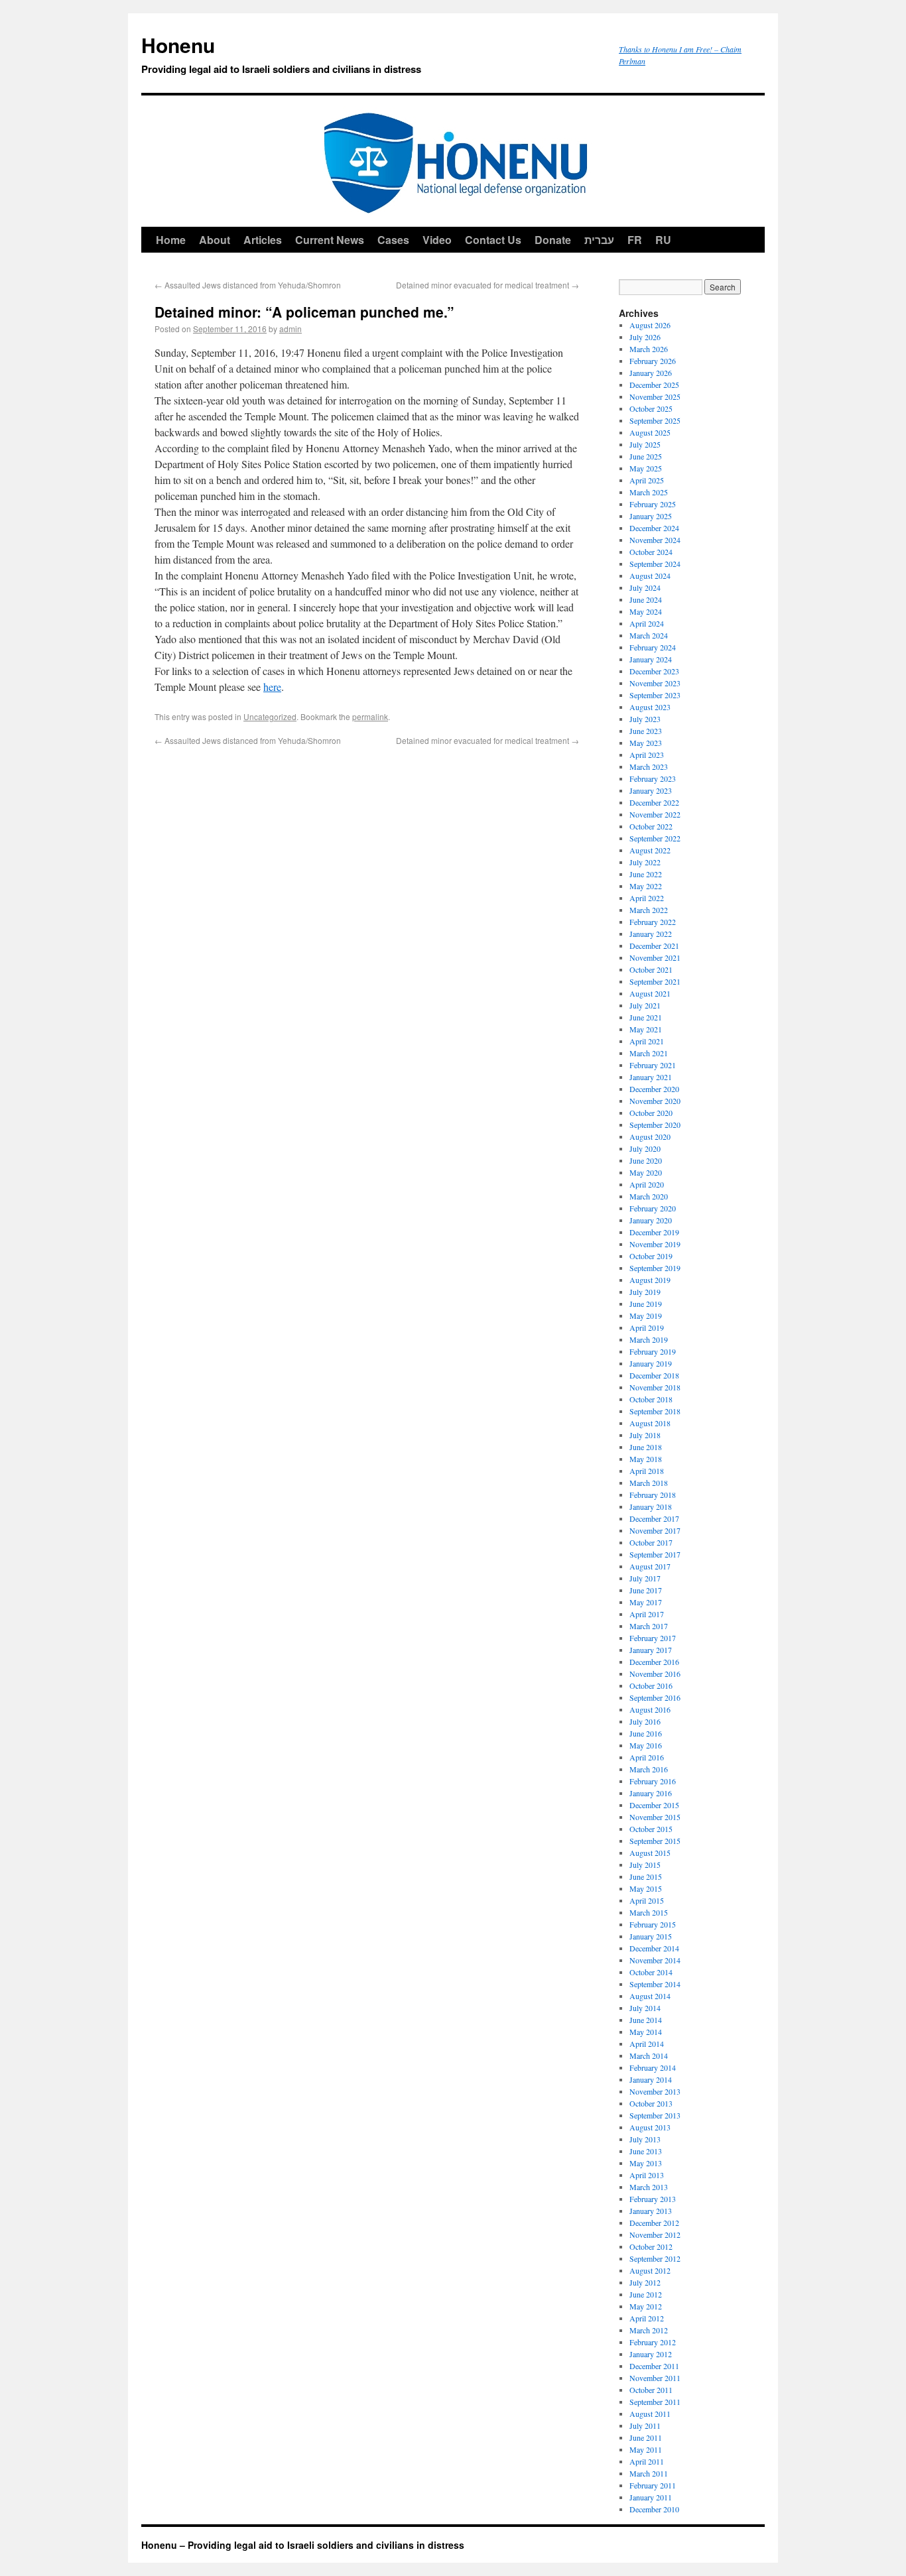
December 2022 (654, 802)
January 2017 (651, 1650)
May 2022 (646, 886)
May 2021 (646, 1029)
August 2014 (650, 1996)
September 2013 (655, 2115)
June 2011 (646, 2437)
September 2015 (655, 1841)
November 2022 (655, 814)
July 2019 (645, 1292)
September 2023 (655, 695)
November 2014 (655, 1960)
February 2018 (653, 1495)
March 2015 (649, 1912)
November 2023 (655, 683)
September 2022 (655, 838)
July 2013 (645, 2139)
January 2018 (651, 1506)
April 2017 (647, 1614)
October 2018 (651, 1399)
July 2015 (645, 1865)
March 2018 (649, 1483)
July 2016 (645, 1721)
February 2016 (653, 1781)
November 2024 (655, 540)
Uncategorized (270, 716)
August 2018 (650, 1423)
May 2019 (646, 1316)
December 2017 (654, 1518)
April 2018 (647, 1471)
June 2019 (646, 1304)
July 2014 (645, 2008)
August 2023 (650, 707)
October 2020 (651, 1113)
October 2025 (651, 408)
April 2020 (647, 1184)
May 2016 (646, 1745)
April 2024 (647, 623)
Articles (263, 240)
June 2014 (646, 2020)
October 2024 (651, 552)
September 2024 (655, 564)
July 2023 (645, 719)
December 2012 (654, 2223)
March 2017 (649, 1626)
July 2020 (645, 1148)
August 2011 (650, 2414)
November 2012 (655, 2235)
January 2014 (651, 2079)
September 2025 (655, 420)
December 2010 (654, 2509)
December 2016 (654, 1662)
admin (291, 329)
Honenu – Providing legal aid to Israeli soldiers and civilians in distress (303, 2545)
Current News (330, 240)
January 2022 (651, 934)
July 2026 (645, 337)
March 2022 (649, 910)
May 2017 (646, 1602)
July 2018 (645, 1435)
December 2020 (654, 1089)
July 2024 (645, 587)
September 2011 (655, 2402)
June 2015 (646, 1876)
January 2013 (651, 2211)
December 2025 (654, 385)
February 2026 (653, 361)
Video (437, 240)
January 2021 (651, 1077)
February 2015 (653, 1924)
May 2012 (646, 2306)
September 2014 (655, 1984)
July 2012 (645, 2282)
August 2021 (650, 993)
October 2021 (651, 969)
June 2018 (646, 1447)
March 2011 (649, 2473)
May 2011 (646, 2449)
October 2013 (651, 2103)
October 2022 (651, 826)
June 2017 (646, 1590)
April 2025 (647, 480)
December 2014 (654, 1948)
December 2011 (654, 2366)
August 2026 (650, 325)
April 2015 (647, 1900)
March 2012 (649, 2330)
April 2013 (647, 2175)
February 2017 (653, 1638)
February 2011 (653, 2485)
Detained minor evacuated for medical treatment (487, 285)
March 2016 (649, 1769)
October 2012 (651, 2246)
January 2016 (651, 1793)
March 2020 (649, 1196)
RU (663, 240)
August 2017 (650, 1566)
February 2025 (653, 504)
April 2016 (647, 1757)
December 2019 (654, 1232)
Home (171, 240)
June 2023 (646, 731)
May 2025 (646, 468)
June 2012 (646, 2294)
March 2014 (649, 2055)
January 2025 (651, 516)
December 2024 (654, 528)
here (272, 687)
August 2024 (650, 576)
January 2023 (651, 790)
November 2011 (655, 2378)
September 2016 (655, 1697)
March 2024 (649, 635)
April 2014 (647, 2044)
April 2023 (647, 755)
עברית (599, 240)
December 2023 (654, 671)
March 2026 (649, 349)
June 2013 (646, 2151)
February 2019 (653, 1351)
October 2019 (651, 1256)
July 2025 (645, 444)
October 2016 (651, 1686)
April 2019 (647, 1327)
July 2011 (645, 2425)
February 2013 (653, 2199)
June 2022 (646, 874)
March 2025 (649, 492)
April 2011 (647, 2461)
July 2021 (645, 1005)
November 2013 (655, 2091)
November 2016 (655, 1674)
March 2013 (649, 2187)
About (215, 240)
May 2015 (646, 1888)
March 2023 (649, 767)
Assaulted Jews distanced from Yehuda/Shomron (248, 285)
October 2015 (651, 1829)
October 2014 (651, 1972)
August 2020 (650, 1136)
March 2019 (649, 1339)
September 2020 (655, 1125)
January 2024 (651, 659)
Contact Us (493, 240)
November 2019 (655, 1244)
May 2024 (646, 611)
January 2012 (651, 2354)
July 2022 (645, 862)
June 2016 (646, 1733)
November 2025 (655, 397)
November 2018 (655, 1387)
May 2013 (646, 2163)
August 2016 (650, 1709)
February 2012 (653, 2342)
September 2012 (655, 2258)
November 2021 (655, 957)
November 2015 (655, 1817)
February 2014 (653, 2067)
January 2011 (651, 2497)
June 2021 (646, 1017)
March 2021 (649, 1053)
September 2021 (655, 981)
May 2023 (646, 743)
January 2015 (651, 1936)
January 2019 (651, 1363)
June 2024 (646, 599)
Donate (553, 240)
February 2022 (653, 922)
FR (635, 240)
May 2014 (646, 2032)
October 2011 (651, 2390)
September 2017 (655, 1554)
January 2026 (651, 373)
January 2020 (651, 1220)
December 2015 (654, 1805)
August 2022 (650, 850)
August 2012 (650, 2270)
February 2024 (653, 647)
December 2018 (654, 1375)
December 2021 (654, 946)
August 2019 (650, 1280)
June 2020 (646, 1160)
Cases (393, 240)
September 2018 (655, 1411)
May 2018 (646, 1459)
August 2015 (650, 1853)
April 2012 (647, 2318)
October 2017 (651, 1542)
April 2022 (647, 898)
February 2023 (653, 778)
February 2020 (653, 1208)
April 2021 (647, 1041)
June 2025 (646, 456)
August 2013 (650, 2127)
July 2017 (645, 1578)
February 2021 (653, 1065)
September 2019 (655, 1268)
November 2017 (655, 1530)
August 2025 (650, 432)
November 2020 (655, 1101)
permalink (370, 716)
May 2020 (646, 1172)
